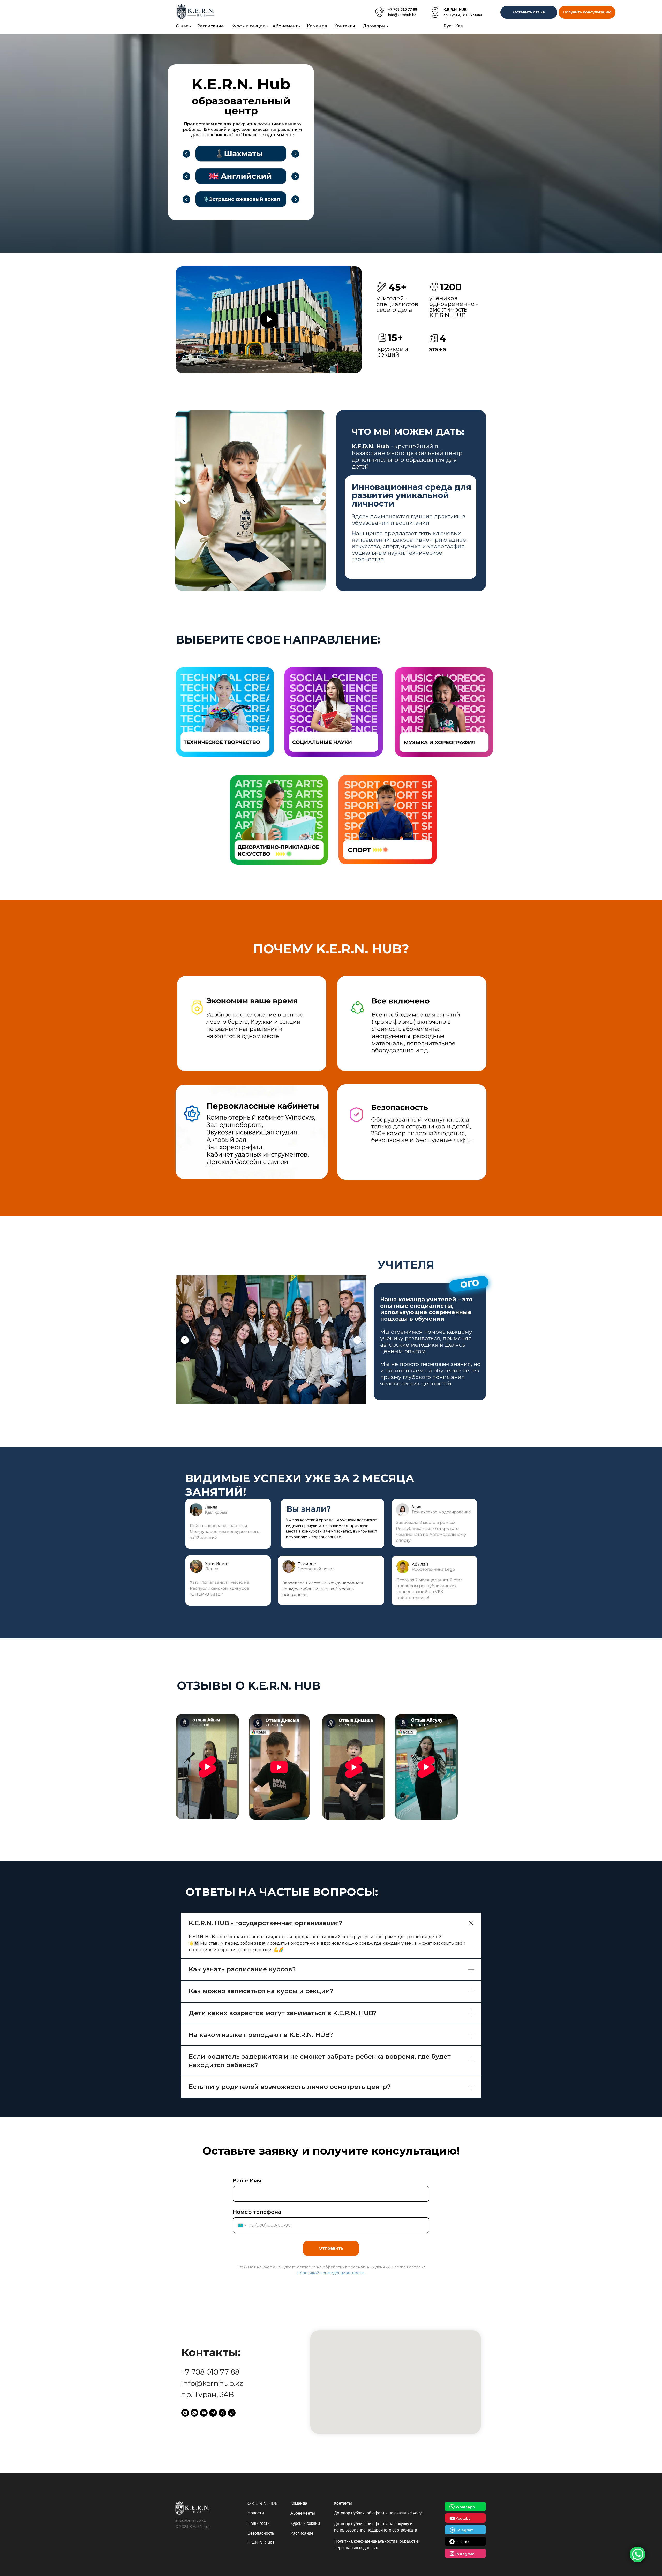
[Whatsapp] (194, 2413)
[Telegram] (213, 2413)
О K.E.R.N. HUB (263, 2503)
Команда (317, 26)
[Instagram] (185, 2413)
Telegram (465, 2530)
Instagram (465, 2554)
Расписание (210, 26)
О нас (182, 26)
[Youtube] (204, 2413)
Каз (459, 26)
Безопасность (261, 2533)
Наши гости (259, 2523)
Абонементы (287, 26)
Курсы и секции (248, 26)
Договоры (374, 26)
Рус (447, 26)
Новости (256, 2513)
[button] (587, 12)
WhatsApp (465, 2507)
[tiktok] (232, 2413)
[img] (380, 12)
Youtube (463, 2518)
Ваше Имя (247, 2181)
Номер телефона (257, 2212)
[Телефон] (222, 2413)
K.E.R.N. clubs (261, 2542)
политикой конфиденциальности (331, 2273)
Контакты (345, 26)
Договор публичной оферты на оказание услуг (379, 2513)
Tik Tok (463, 2542)
